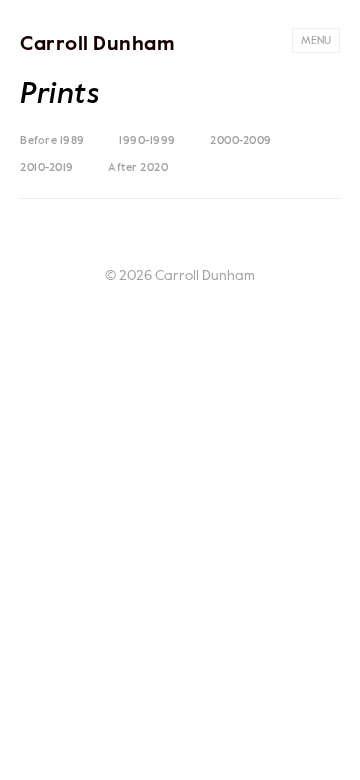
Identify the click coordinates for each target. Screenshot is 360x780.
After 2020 (138, 167)
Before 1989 (52, 140)
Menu (316, 40)
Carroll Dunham (97, 45)
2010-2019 (47, 167)
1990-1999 (147, 140)
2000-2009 (241, 140)
